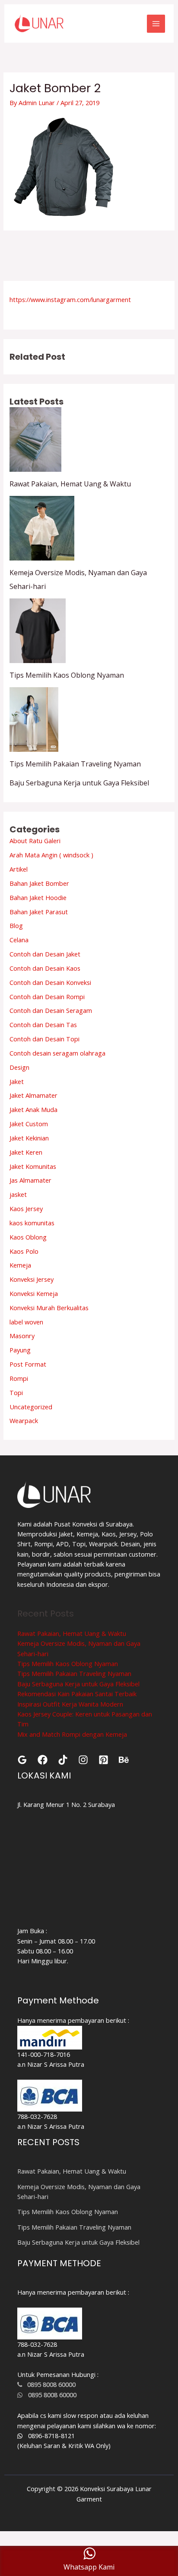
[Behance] (124, 1760)
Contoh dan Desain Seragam (51, 1010)
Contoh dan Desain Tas (43, 1025)
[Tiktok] (63, 1760)
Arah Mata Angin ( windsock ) (51, 855)
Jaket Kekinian (29, 1138)
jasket (18, 1194)
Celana (19, 940)
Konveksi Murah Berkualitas (49, 1308)
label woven (26, 1322)
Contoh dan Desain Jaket (45, 954)
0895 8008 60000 (49, 2384)
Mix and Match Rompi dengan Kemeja (72, 1734)
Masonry (22, 1336)
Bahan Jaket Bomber (39, 883)
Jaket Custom (29, 1124)
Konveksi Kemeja (34, 1293)
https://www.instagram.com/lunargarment (70, 299)
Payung (20, 1350)
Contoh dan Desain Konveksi (50, 982)
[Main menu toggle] (156, 24)
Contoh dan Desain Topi (44, 1039)
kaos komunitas (32, 1223)
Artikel (19, 869)
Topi (16, 1392)
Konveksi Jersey (32, 1279)
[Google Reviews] (22, 1760)
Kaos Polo (24, 1251)
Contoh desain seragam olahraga (57, 1053)
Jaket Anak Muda (33, 1109)
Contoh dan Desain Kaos (45, 968)
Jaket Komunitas (33, 1166)
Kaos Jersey (26, 1209)
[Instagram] (83, 1760)
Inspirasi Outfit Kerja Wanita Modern (70, 1704)
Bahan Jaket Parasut (39, 912)
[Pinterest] (103, 1760)
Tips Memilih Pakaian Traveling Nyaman (75, 764)
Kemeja (20, 1265)
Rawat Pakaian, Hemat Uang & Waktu (70, 484)
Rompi (19, 1378)
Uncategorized (31, 1407)
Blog (16, 925)
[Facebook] (43, 1760)
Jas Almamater (30, 1180)
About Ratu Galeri (35, 841)
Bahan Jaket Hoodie (38, 897)
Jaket (17, 1081)
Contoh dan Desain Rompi (47, 997)
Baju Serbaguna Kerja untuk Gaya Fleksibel (79, 783)
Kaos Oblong (28, 1237)
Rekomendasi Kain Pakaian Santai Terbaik (77, 1694)
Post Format (28, 1364)
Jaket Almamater (33, 1095)
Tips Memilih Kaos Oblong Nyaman (67, 675)
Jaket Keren (26, 1152)
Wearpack (24, 1420)
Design (19, 1067)
